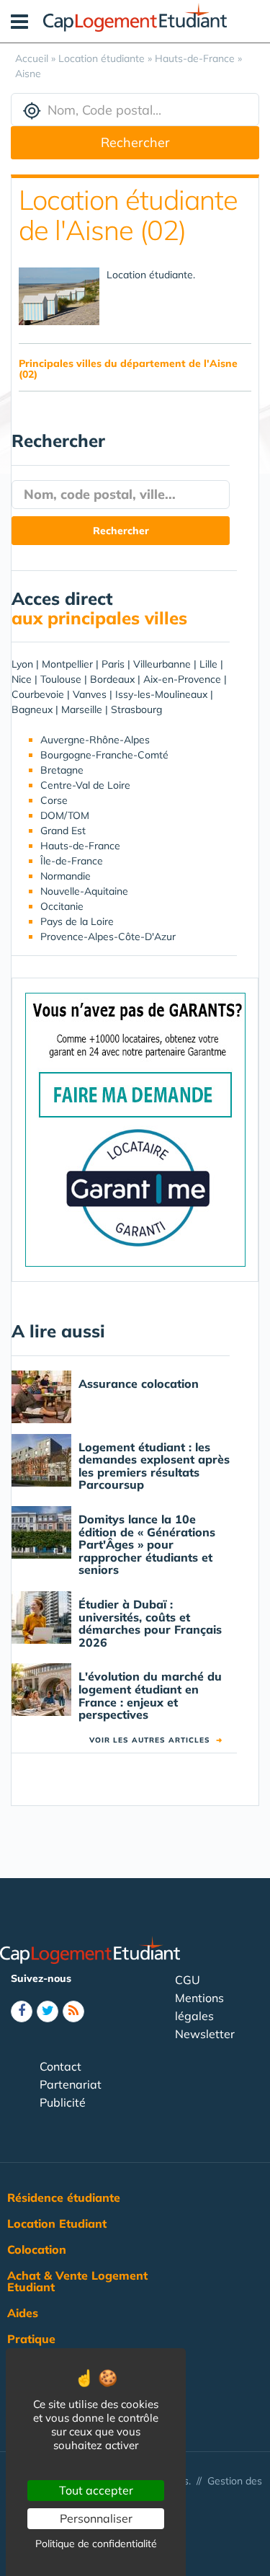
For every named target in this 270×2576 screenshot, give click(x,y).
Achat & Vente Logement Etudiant (77, 2281)
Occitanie (62, 906)
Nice (22, 679)
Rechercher (135, 142)
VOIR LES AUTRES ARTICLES (156, 1740)
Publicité (63, 2102)
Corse (54, 800)
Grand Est (63, 831)
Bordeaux (112, 679)
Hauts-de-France (80, 846)
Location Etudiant (57, 2223)
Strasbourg (136, 709)
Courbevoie (38, 694)
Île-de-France (72, 861)
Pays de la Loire (77, 921)
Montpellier (67, 664)
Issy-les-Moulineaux (161, 694)
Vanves (90, 694)
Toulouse (61, 679)
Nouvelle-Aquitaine (84, 891)
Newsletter (205, 2034)
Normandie (66, 876)
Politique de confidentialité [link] (96, 2544)
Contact (60, 2066)
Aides (23, 2313)
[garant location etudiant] (135, 1129)
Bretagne (62, 770)
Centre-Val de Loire (85, 785)
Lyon (22, 664)
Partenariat (71, 2084)
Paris (113, 664)
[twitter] (48, 2011)
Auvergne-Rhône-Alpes (95, 740)
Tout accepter (96, 2490)
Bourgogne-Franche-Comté (104, 755)
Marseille (82, 709)
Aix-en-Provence (182, 679)
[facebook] (22, 2011)
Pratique (31, 2339)
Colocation (37, 2249)
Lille (208, 664)
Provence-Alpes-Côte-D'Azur (108, 937)
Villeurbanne (162, 664)
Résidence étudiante (64, 2197)
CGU (188, 1980)
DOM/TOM (65, 815)
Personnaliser (96, 2518)
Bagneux (32, 709)
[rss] (73, 2011)
